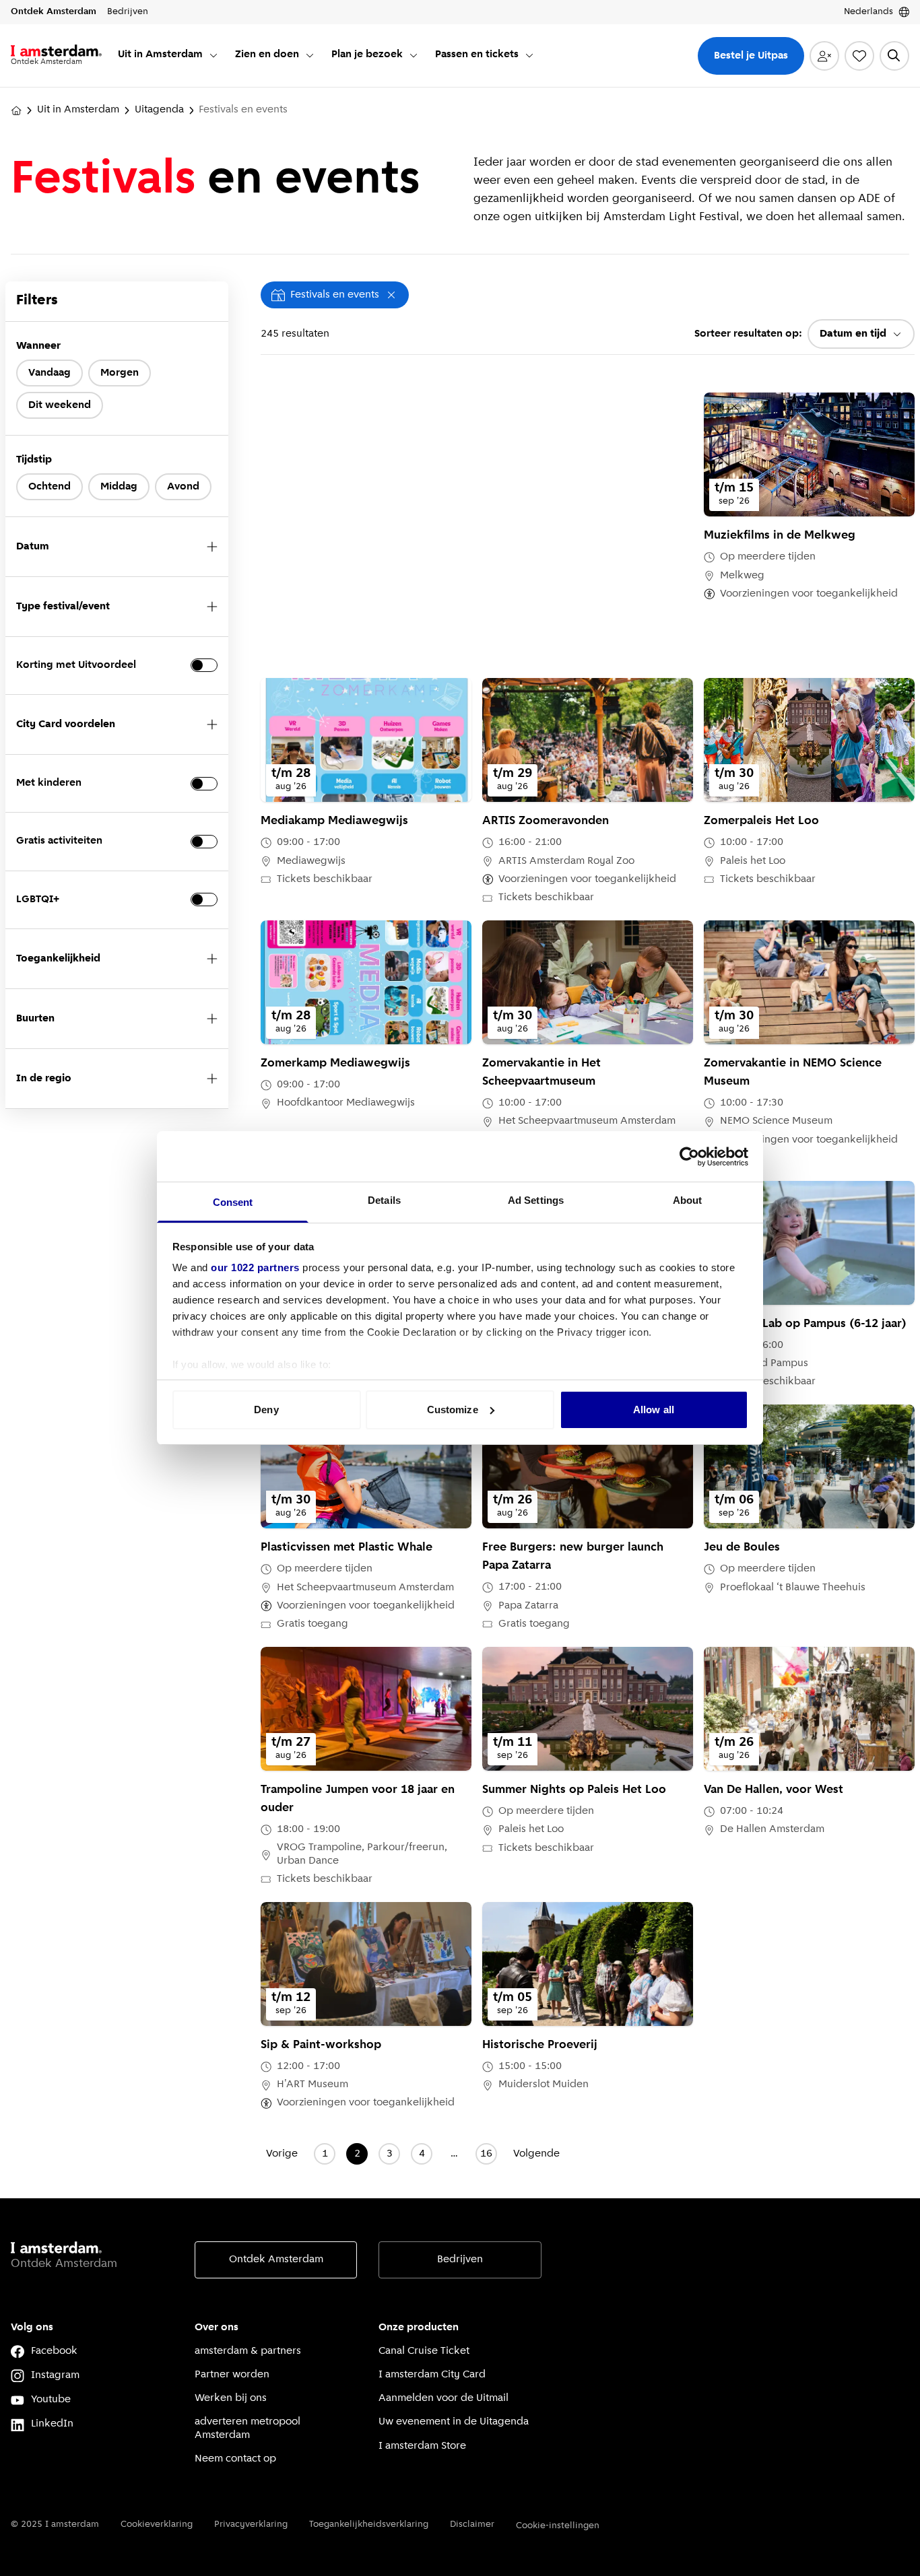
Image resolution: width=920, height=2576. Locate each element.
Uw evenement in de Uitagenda (454, 2422)
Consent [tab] (233, 1202)
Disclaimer (472, 2524)
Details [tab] (384, 1200)
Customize (453, 1410)
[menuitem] (168, 56)
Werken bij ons (231, 2398)
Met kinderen (49, 783)
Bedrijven (460, 2260)
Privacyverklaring (251, 2524)
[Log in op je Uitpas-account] (824, 56)
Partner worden (232, 2375)
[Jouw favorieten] (859, 56)
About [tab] (688, 1200)
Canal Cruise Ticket (424, 2351)
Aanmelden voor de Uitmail (443, 2398)
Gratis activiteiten (59, 841)
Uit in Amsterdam (78, 110)
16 (486, 2154)
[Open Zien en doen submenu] (310, 55)
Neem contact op (235, 2459)
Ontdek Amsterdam (276, 2260)
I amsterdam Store (422, 2446)
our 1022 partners (255, 1267)
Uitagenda (159, 110)
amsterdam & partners (248, 2351)
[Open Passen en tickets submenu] (529, 55)
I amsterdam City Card (432, 2375)
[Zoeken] (894, 56)
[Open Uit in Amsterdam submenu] (213, 55)
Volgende (536, 2154)
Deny (266, 1410)
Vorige (282, 2154)
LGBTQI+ (38, 900)
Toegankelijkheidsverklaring (369, 2524)
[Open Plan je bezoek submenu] (414, 55)
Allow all (654, 1410)
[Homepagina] (16, 110)
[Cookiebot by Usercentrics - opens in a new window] (689, 1157)
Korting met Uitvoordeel (76, 665)
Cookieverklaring (157, 2524)
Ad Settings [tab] (536, 1200)
